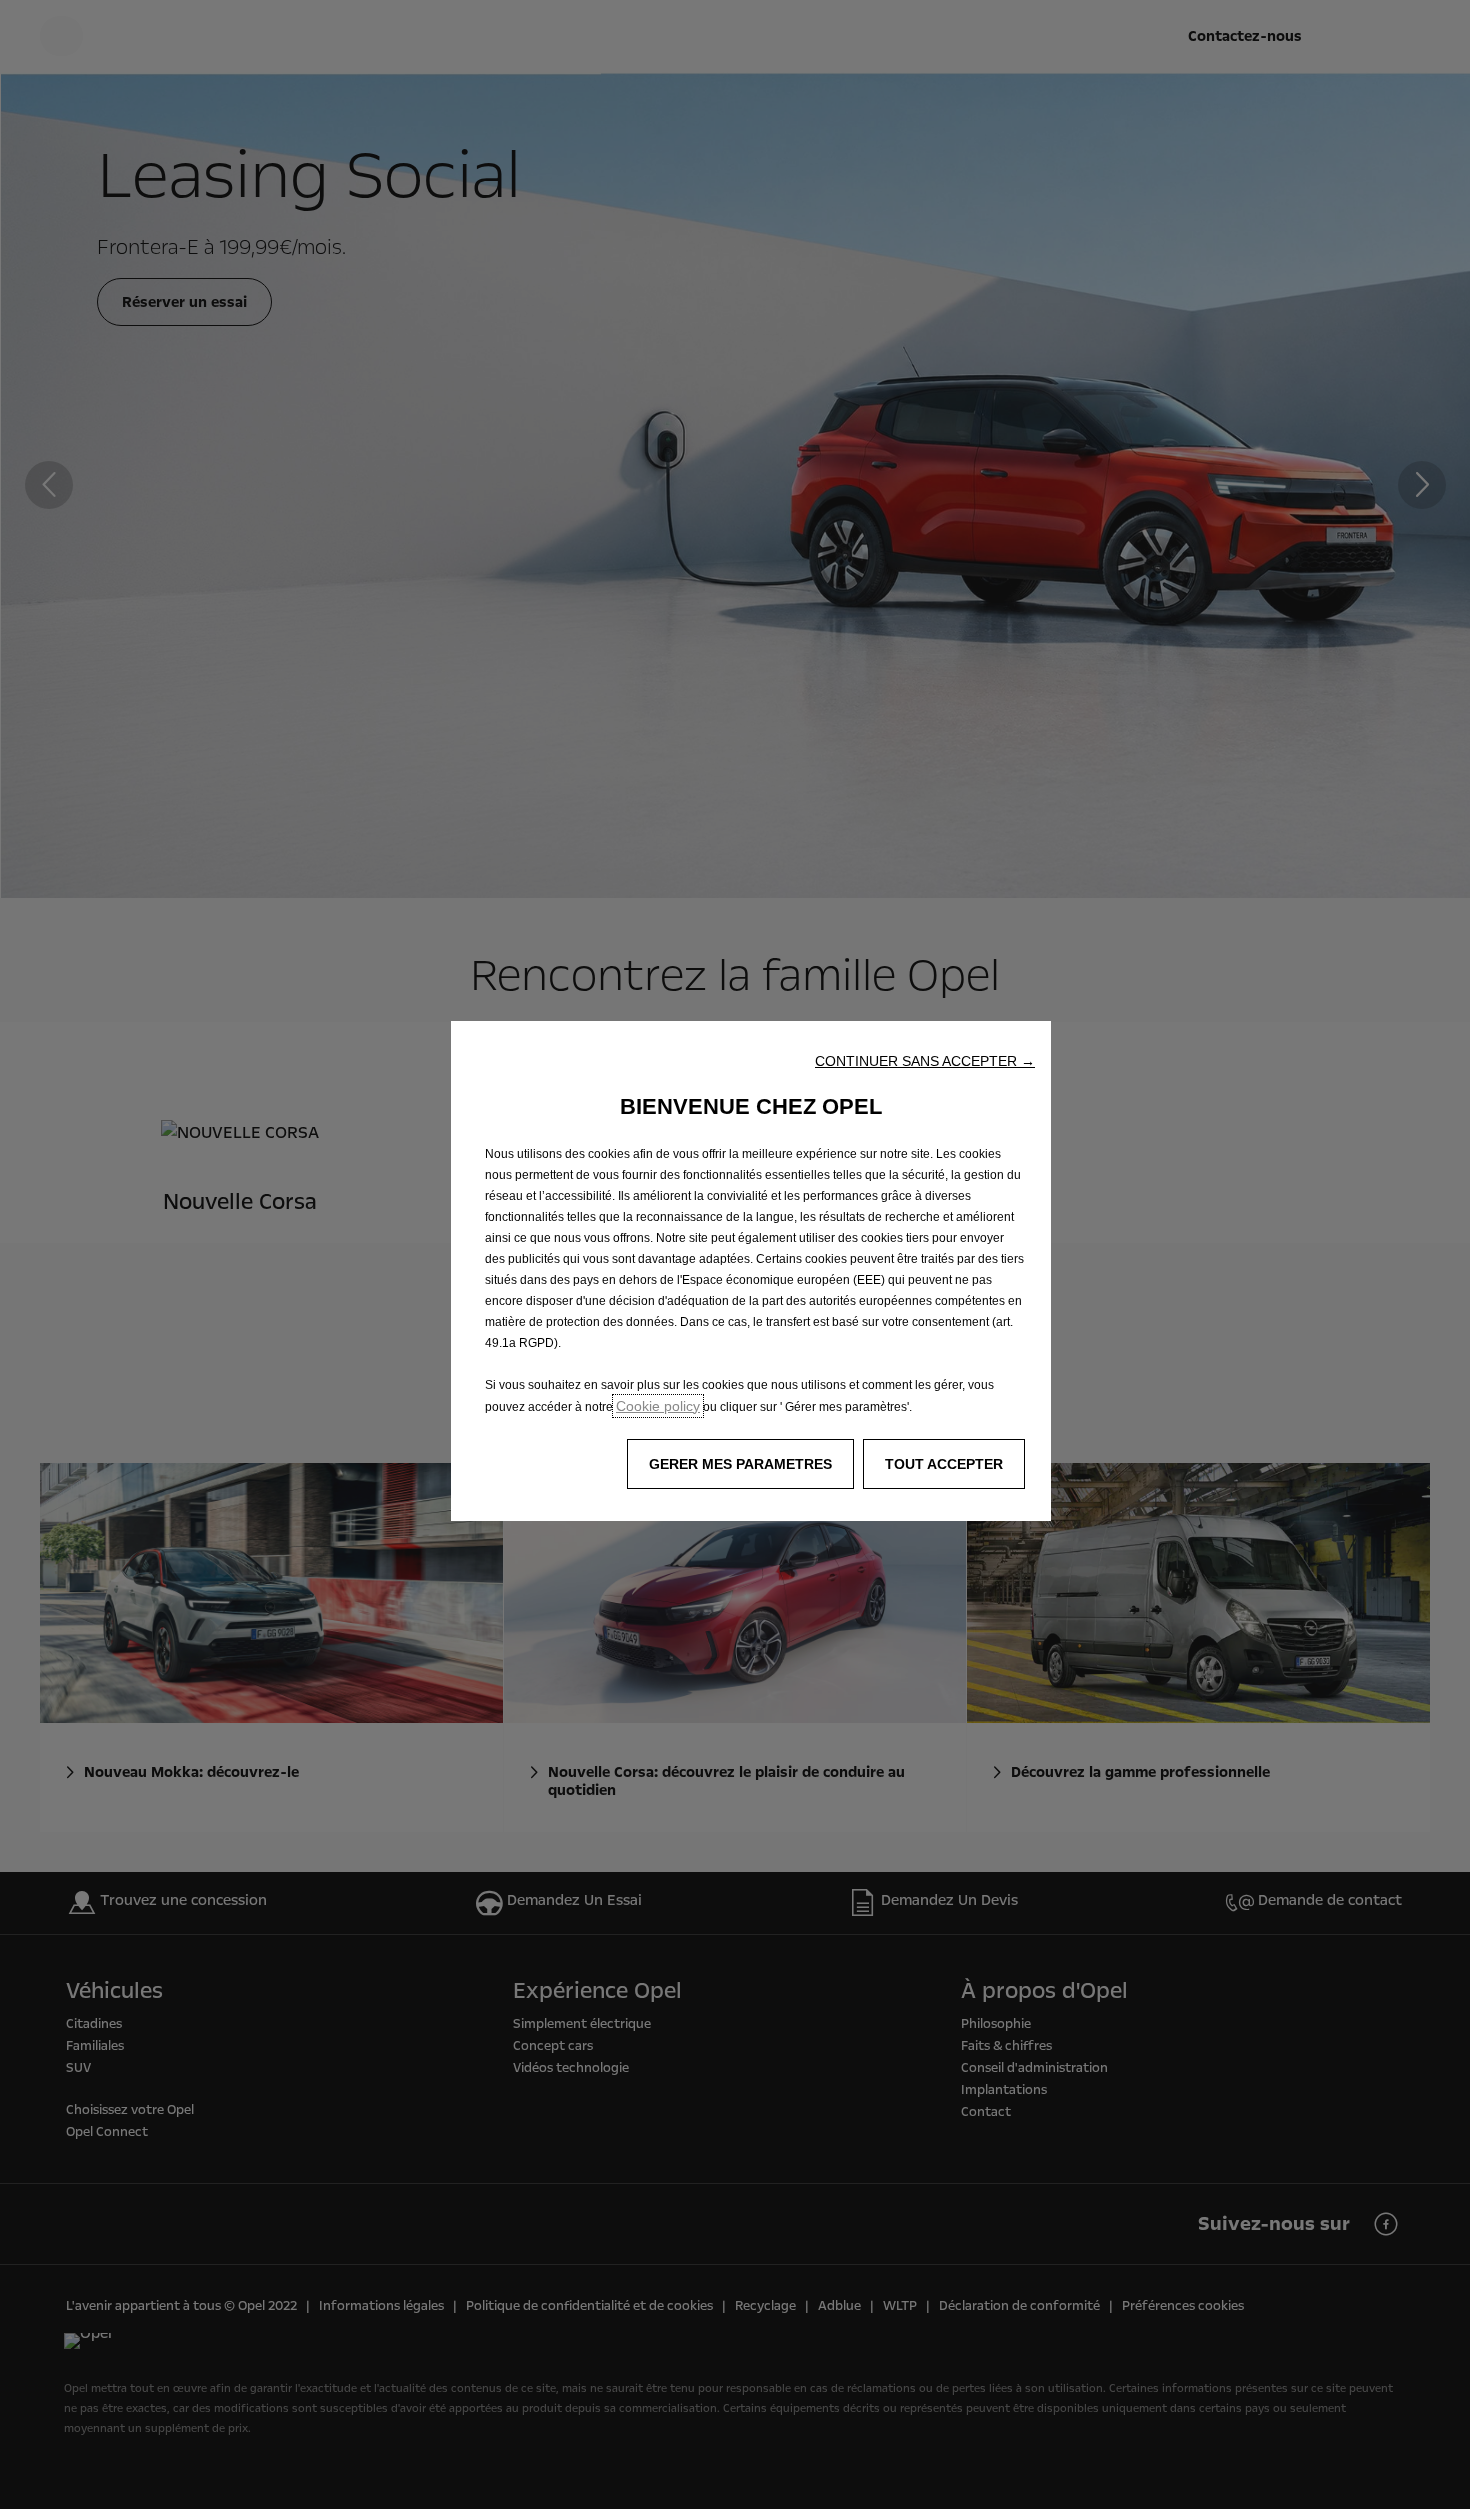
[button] (925, 1061)
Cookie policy (658, 1406)
